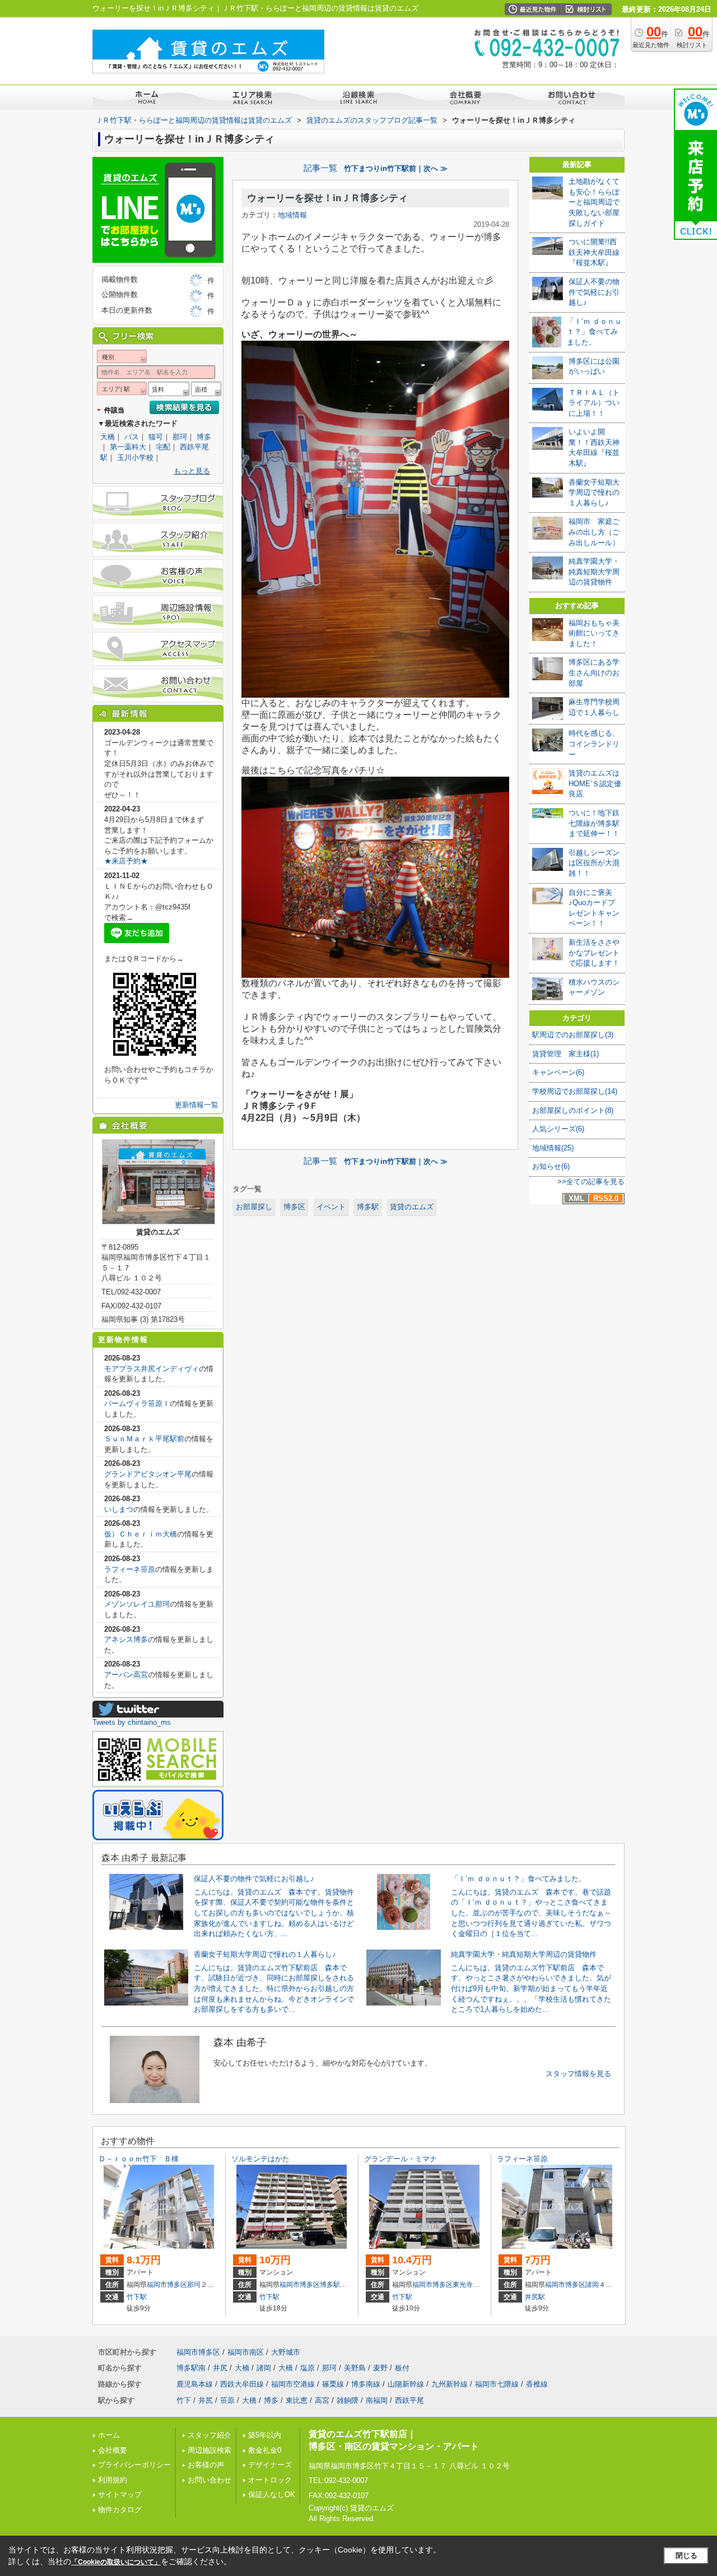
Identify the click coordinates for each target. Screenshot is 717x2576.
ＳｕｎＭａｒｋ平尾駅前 (144, 1439)
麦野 (380, 2368)
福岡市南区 (246, 2352)
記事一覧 (320, 168)
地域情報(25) (553, 1148)
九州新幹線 (450, 2384)
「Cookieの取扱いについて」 (116, 2562)
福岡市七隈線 (497, 2384)
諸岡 (592, 2285)
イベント (331, 1207)
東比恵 (297, 2400)
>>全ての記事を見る (591, 1182)
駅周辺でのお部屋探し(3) (573, 1035)
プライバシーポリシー (134, 2465)
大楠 (242, 2368)
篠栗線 (333, 2384)
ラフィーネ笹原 (130, 1569)
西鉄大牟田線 (242, 2384)
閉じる (686, 2556)
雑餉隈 (348, 2400)
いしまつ (119, 1509)
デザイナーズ (270, 2465)
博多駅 (368, 1207)
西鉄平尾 (409, 2400)
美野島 (355, 2368)
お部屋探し (254, 1207)
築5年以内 (265, 2435)
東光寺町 (466, 2285)
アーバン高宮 (126, 1675)
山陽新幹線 (406, 2384)
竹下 (184, 2400)
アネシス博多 (126, 1639)
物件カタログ (120, 2510)
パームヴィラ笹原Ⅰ (137, 1403)
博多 (204, 437)
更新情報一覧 (197, 1105)
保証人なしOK (272, 2494)
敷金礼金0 (265, 2450)
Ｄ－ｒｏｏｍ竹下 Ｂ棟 (139, 2159)
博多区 (294, 1207)
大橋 (108, 437)
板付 (402, 2368)
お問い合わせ (209, 2480)
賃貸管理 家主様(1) (565, 1054)
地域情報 (292, 215)
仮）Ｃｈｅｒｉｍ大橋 (141, 1534)
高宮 (322, 2400)
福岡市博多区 (167, 2285)
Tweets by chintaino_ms (132, 1722)
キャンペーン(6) (558, 1072)
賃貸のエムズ (412, 1207)
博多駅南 (333, 2285)
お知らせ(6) (551, 1166)
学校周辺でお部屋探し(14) (575, 1091)
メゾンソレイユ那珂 (137, 1604)
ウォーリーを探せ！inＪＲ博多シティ (327, 198)
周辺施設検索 (209, 2450)
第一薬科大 (128, 447)
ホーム (109, 2435)
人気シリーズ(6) (558, 1129)
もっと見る (192, 471)
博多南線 (366, 2384)
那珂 (180, 437)
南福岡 (377, 2400)
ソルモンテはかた (260, 2159)
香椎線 (537, 2384)
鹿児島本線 (195, 2384)
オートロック (270, 2480)
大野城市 (286, 2352)
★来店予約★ (126, 861)
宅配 (163, 447)
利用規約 (113, 2480)
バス (132, 437)
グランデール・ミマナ (401, 2159)
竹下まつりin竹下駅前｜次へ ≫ (396, 168)
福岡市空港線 (293, 2384)
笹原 (227, 2400)
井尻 (220, 2368)
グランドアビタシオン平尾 (148, 1474)
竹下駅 (137, 2297)
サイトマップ (120, 2494)
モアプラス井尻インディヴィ (152, 1369)
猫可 (156, 437)
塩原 (308, 2368)
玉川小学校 (135, 458)
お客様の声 (206, 2465)
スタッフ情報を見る (578, 2074)
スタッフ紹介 (209, 2435)
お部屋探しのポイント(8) (573, 1110)
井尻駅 (535, 2297)
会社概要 (113, 2450)
